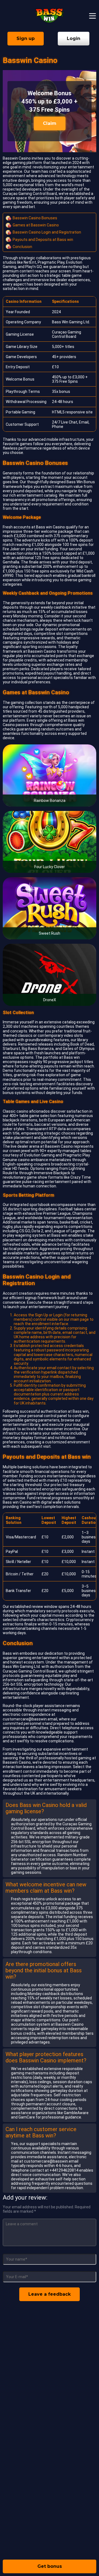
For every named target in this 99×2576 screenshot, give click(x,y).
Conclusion (22, 247)
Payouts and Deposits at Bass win (43, 240)
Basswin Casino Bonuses (35, 218)
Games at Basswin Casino (36, 225)
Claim (50, 123)
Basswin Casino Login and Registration (47, 232)
